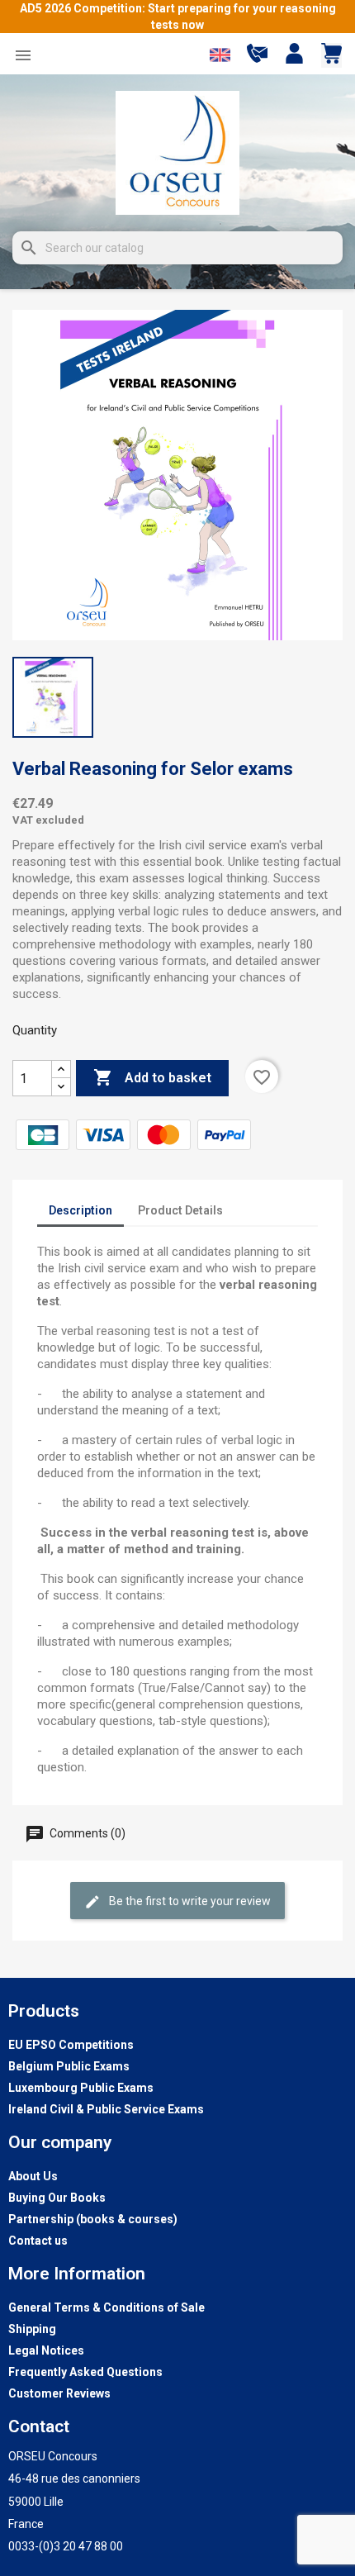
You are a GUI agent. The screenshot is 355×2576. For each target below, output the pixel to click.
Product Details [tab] (180, 1210)
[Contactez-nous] (257, 59)
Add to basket (152, 1077)
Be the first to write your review (189, 1901)
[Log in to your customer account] (294, 55)
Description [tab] (80, 1210)
